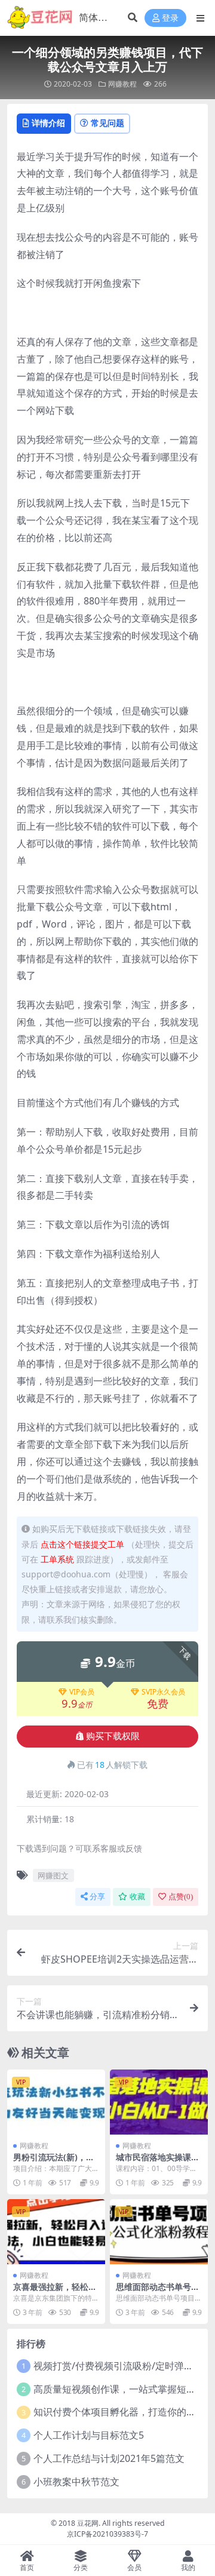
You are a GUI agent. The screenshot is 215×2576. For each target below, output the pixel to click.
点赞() (181, 1897)
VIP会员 (82, 1692)
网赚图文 (53, 1875)
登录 (170, 18)
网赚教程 (122, 84)
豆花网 (88, 2523)
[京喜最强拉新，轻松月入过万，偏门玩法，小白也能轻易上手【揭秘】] (56, 2232)
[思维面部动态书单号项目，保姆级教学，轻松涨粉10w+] (159, 2232)
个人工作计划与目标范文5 (89, 2435)
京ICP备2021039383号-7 (107, 2534)
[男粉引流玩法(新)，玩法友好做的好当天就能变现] (56, 2102)
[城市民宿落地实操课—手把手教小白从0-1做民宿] (159, 2102)
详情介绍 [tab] (48, 123)
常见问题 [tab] (107, 123)
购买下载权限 (113, 1736)
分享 (97, 1897)
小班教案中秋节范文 (76, 2482)
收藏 (137, 1897)
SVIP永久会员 (163, 1692)
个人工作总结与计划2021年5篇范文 (109, 2458)
